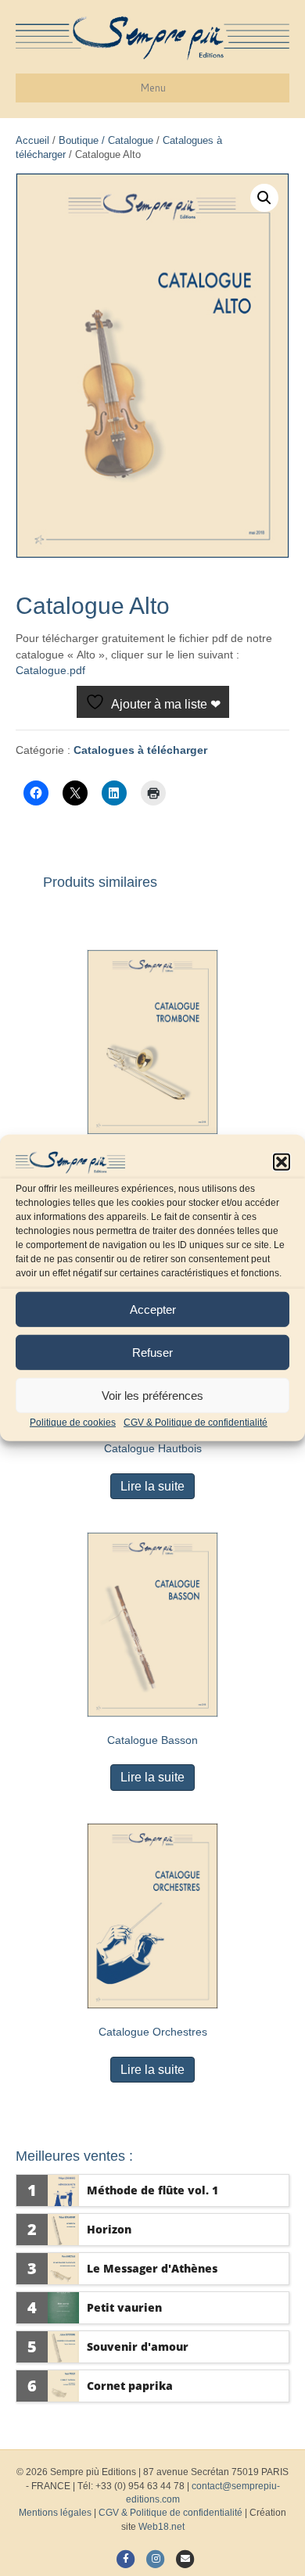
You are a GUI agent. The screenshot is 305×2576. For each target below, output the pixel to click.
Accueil (32, 140)
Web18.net (161, 2527)
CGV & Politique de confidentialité (196, 1423)
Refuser (152, 1352)
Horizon (109, 2229)
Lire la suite (152, 1486)
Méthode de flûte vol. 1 (152, 2190)
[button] (282, 1162)
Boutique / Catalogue (106, 140)
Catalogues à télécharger (140, 750)
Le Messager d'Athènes (152, 2268)
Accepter (153, 1309)
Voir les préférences (152, 1395)
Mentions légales (55, 2513)
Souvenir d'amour (138, 2346)
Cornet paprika (130, 2386)
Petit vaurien (124, 2307)
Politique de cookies (73, 1423)
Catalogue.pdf (50, 670)
